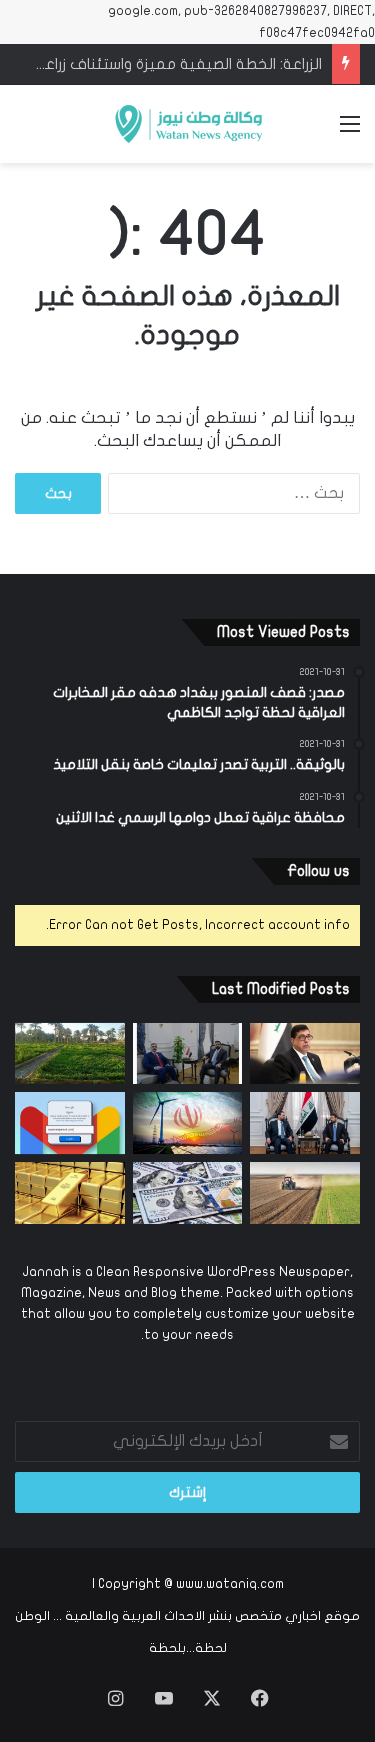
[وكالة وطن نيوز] (188, 124)
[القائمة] (350, 131)
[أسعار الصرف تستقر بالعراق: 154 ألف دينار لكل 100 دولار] (188, 1193)
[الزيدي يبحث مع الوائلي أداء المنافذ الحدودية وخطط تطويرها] (188, 1054)
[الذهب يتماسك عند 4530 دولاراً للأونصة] (70, 1193)
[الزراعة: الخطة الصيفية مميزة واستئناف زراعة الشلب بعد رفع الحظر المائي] (70, 1054)
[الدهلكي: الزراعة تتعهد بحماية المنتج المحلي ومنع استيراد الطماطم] (305, 1193)
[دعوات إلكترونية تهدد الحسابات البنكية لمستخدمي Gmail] (70, 1123)
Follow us (318, 871)
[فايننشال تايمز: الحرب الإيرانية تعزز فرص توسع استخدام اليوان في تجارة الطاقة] (188, 1123)
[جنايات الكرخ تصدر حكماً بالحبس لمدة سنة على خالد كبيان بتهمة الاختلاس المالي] (305, 1054)
